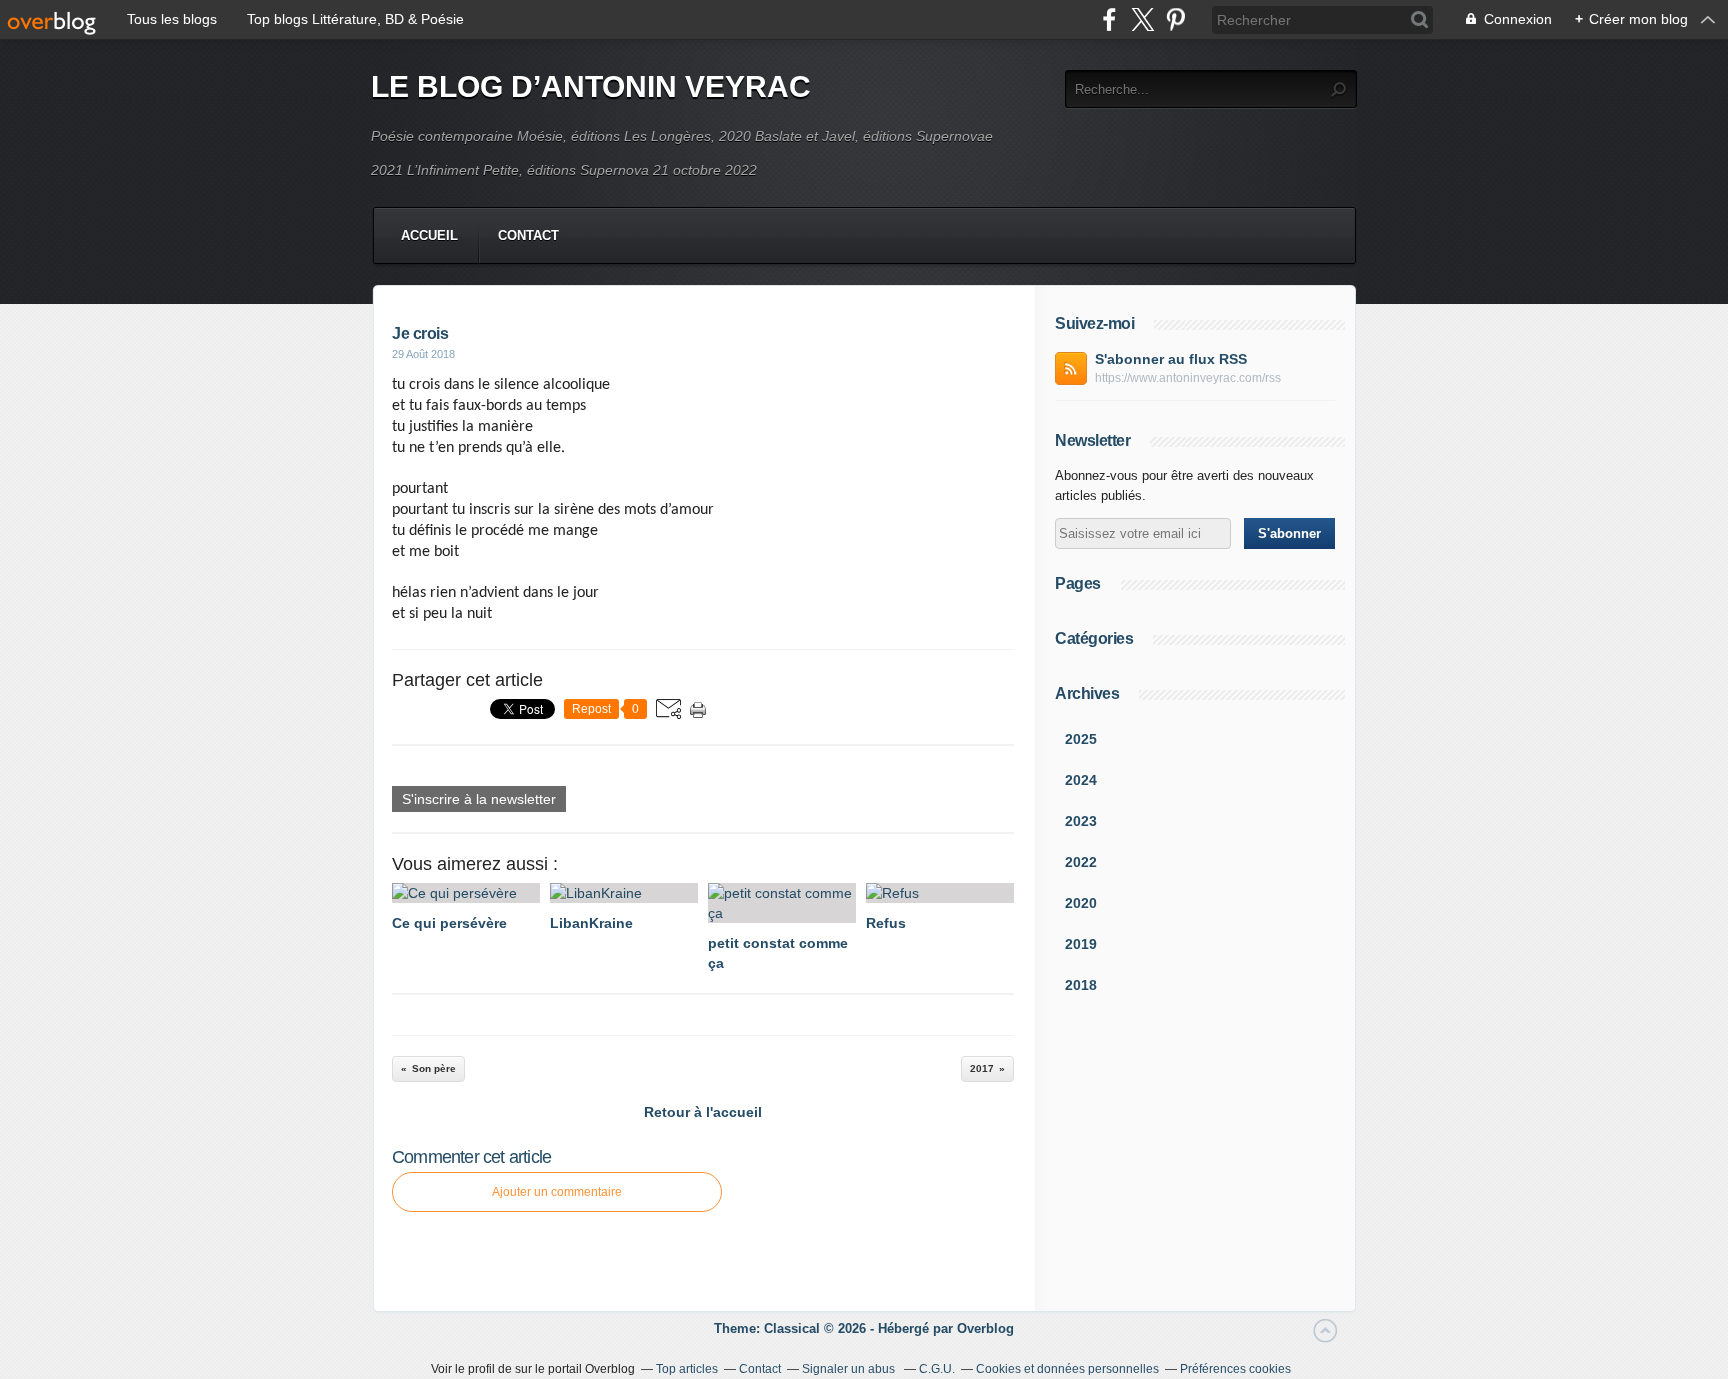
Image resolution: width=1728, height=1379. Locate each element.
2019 (1081, 944)
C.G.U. (937, 1369)
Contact (528, 235)
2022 (1081, 862)
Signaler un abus (850, 1369)
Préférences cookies (1235, 1369)
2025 (1081, 739)
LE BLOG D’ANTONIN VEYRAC (591, 86)
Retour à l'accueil (703, 1112)
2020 (1081, 903)
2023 (1081, 821)
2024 (1081, 780)
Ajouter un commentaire (557, 1192)
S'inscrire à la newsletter (479, 799)
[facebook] (1109, 19)
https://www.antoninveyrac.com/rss (1188, 378)
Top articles (687, 1369)
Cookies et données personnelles (1067, 1369)
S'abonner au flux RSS (1171, 359)
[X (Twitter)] (1142, 19)
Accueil (429, 235)
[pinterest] (1175, 19)
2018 (1081, 985)
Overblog (985, 1328)
